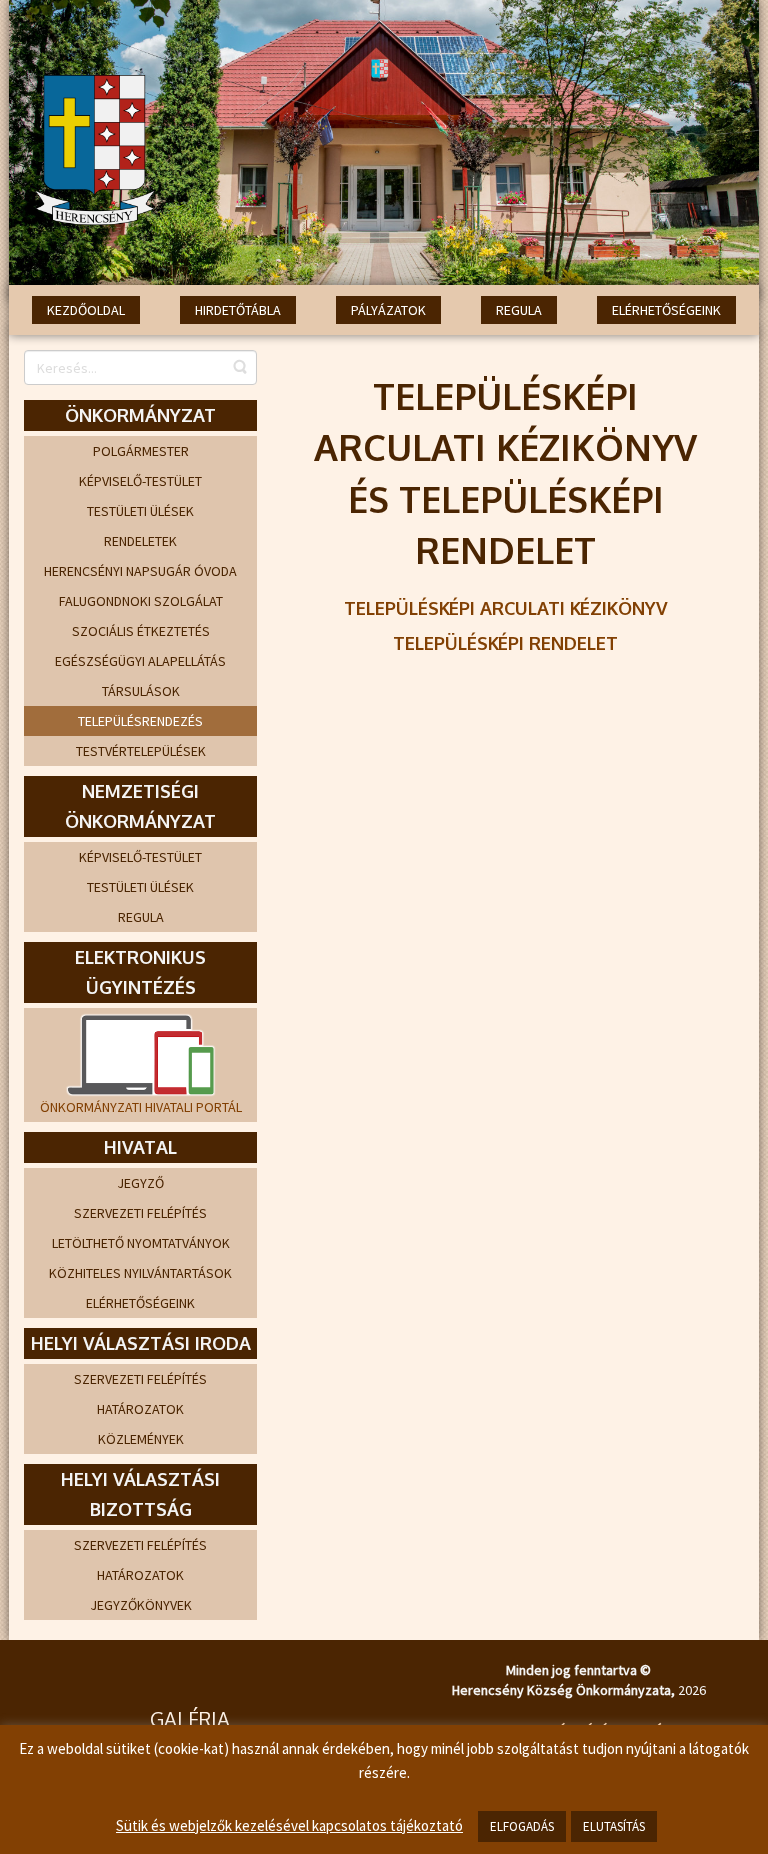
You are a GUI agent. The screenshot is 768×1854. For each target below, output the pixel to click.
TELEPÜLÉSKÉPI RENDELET (505, 643)
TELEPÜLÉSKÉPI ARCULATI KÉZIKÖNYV (506, 608)
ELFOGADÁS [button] (522, 1826)
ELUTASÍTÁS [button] (614, 1826)
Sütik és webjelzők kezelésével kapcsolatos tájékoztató (289, 1825)
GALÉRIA (190, 1719)
